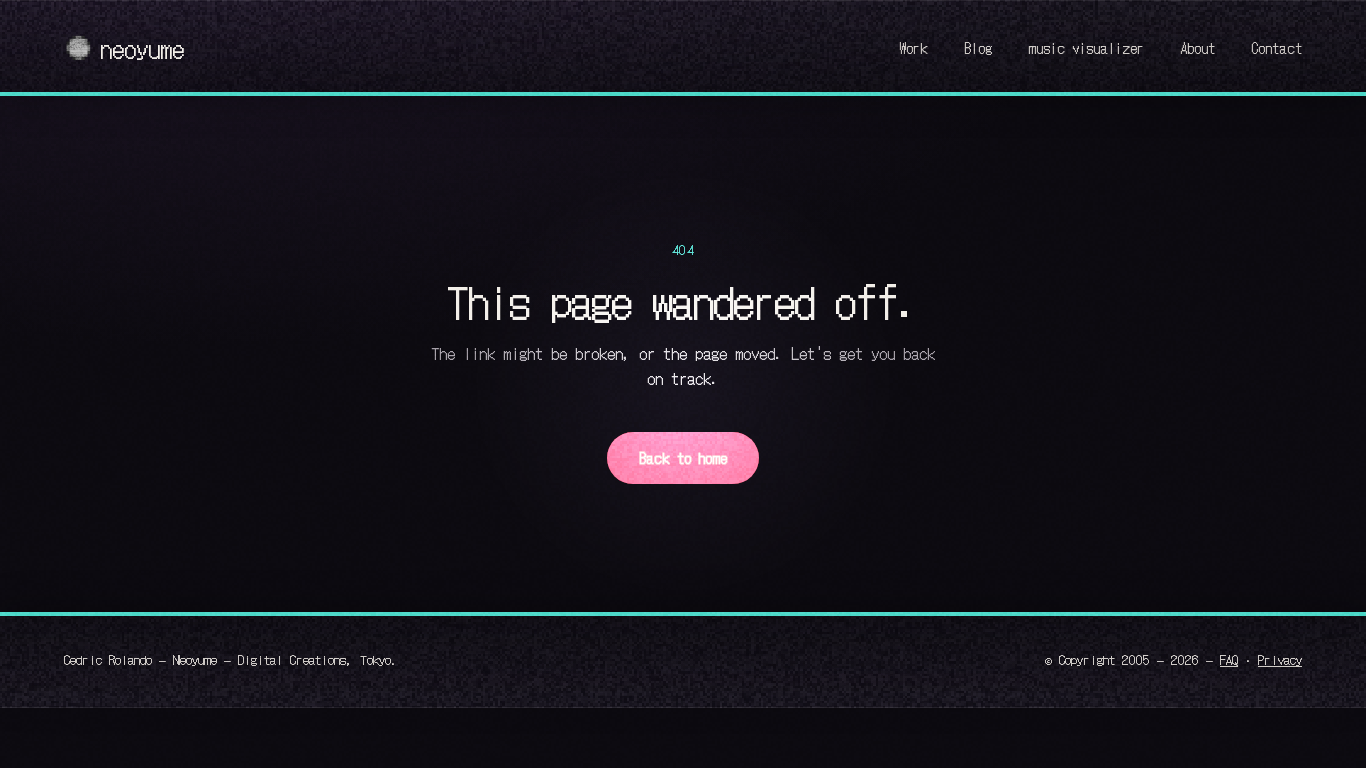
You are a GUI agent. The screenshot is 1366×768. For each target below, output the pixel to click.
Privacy (1280, 659)
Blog (978, 47)
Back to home (683, 457)
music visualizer (1086, 47)
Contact (1276, 47)
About (1197, 47)
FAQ (1229, 659)
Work (913, 47)
